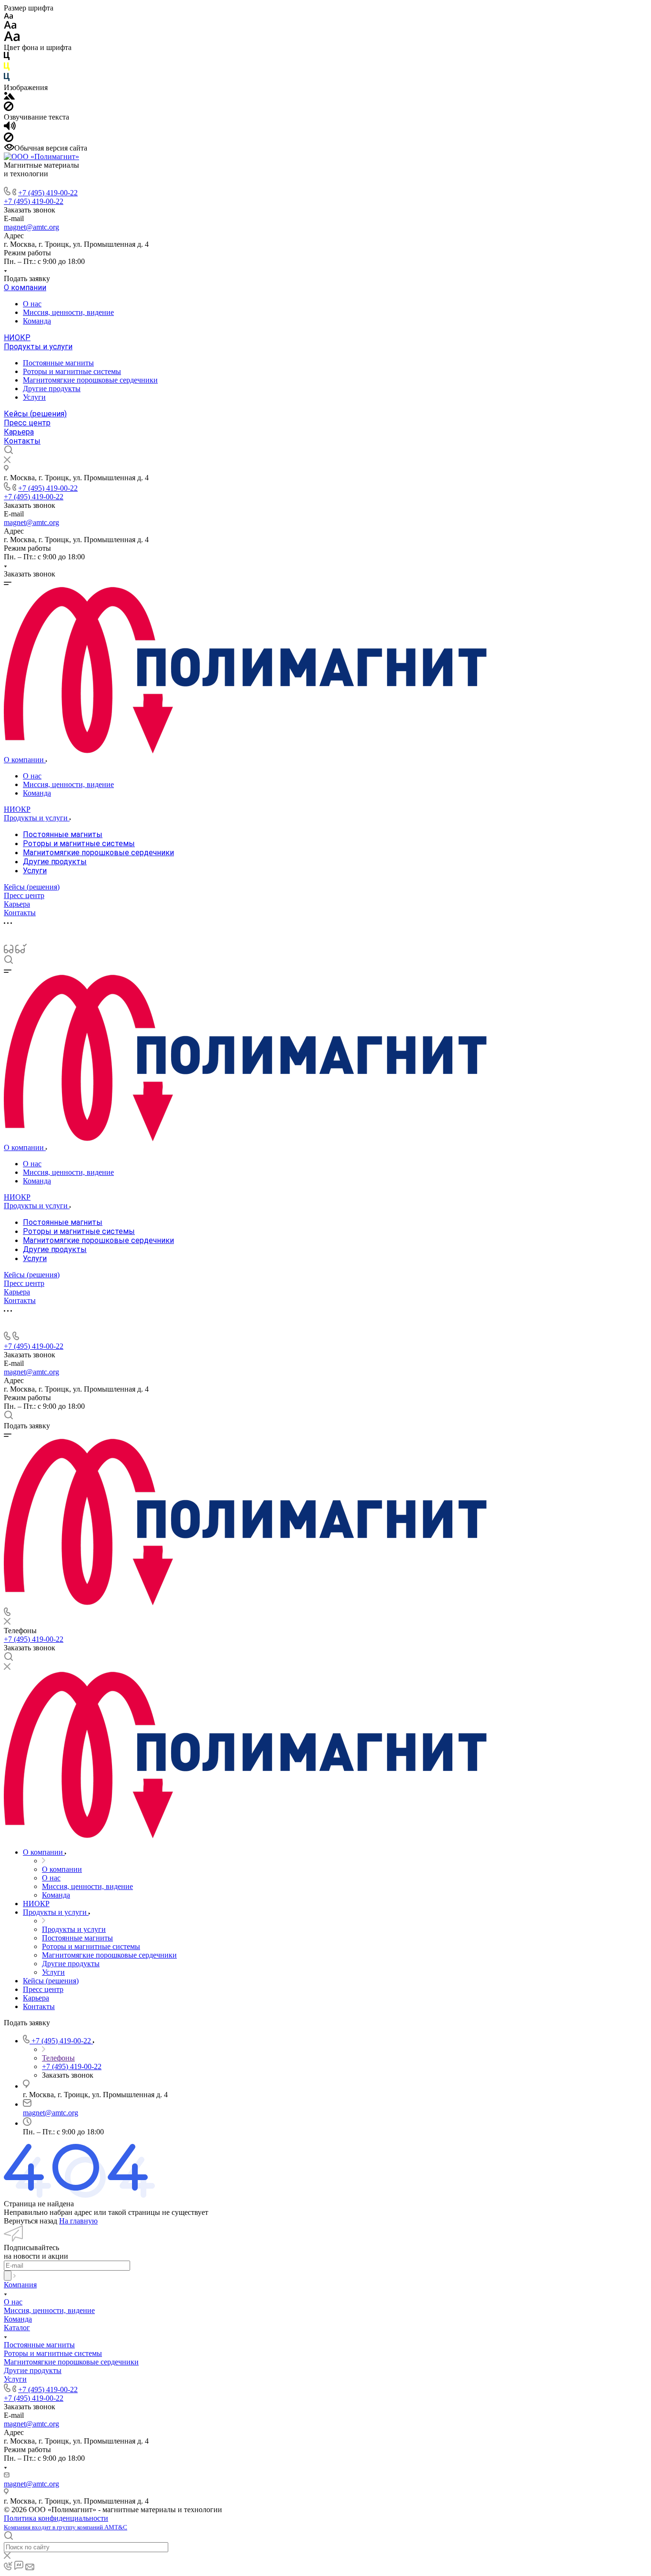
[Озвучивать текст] (10, 128)
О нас (32, 304)
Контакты (22, 441)
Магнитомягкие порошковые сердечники (90, 380)
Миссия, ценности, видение (68, 312)
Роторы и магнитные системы (72, 371)
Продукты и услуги (38, 347)
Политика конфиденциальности (56, 2518)
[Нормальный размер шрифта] (10, 26)
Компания (20, 2285)
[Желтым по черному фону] (7, 68)
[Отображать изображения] (9, 97)
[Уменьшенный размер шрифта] (8, 16)
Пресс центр (27, 423)
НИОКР (17, 338)
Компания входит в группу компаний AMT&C (66, 2527)
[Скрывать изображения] (9, 108)
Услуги (34, 397)
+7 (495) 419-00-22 (48, 193)
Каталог (17, 2328)
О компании (25, 288)
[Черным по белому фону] (7, 58)
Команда (37, 321)
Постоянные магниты (58, 363)
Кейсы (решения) (35, 414)
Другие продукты (52, 389)
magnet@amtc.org (31, 227)
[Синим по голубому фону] (7, 79)
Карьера (19, 432)
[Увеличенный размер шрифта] (12, 39)
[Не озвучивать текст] (9, 139)
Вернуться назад (31, 2221)
